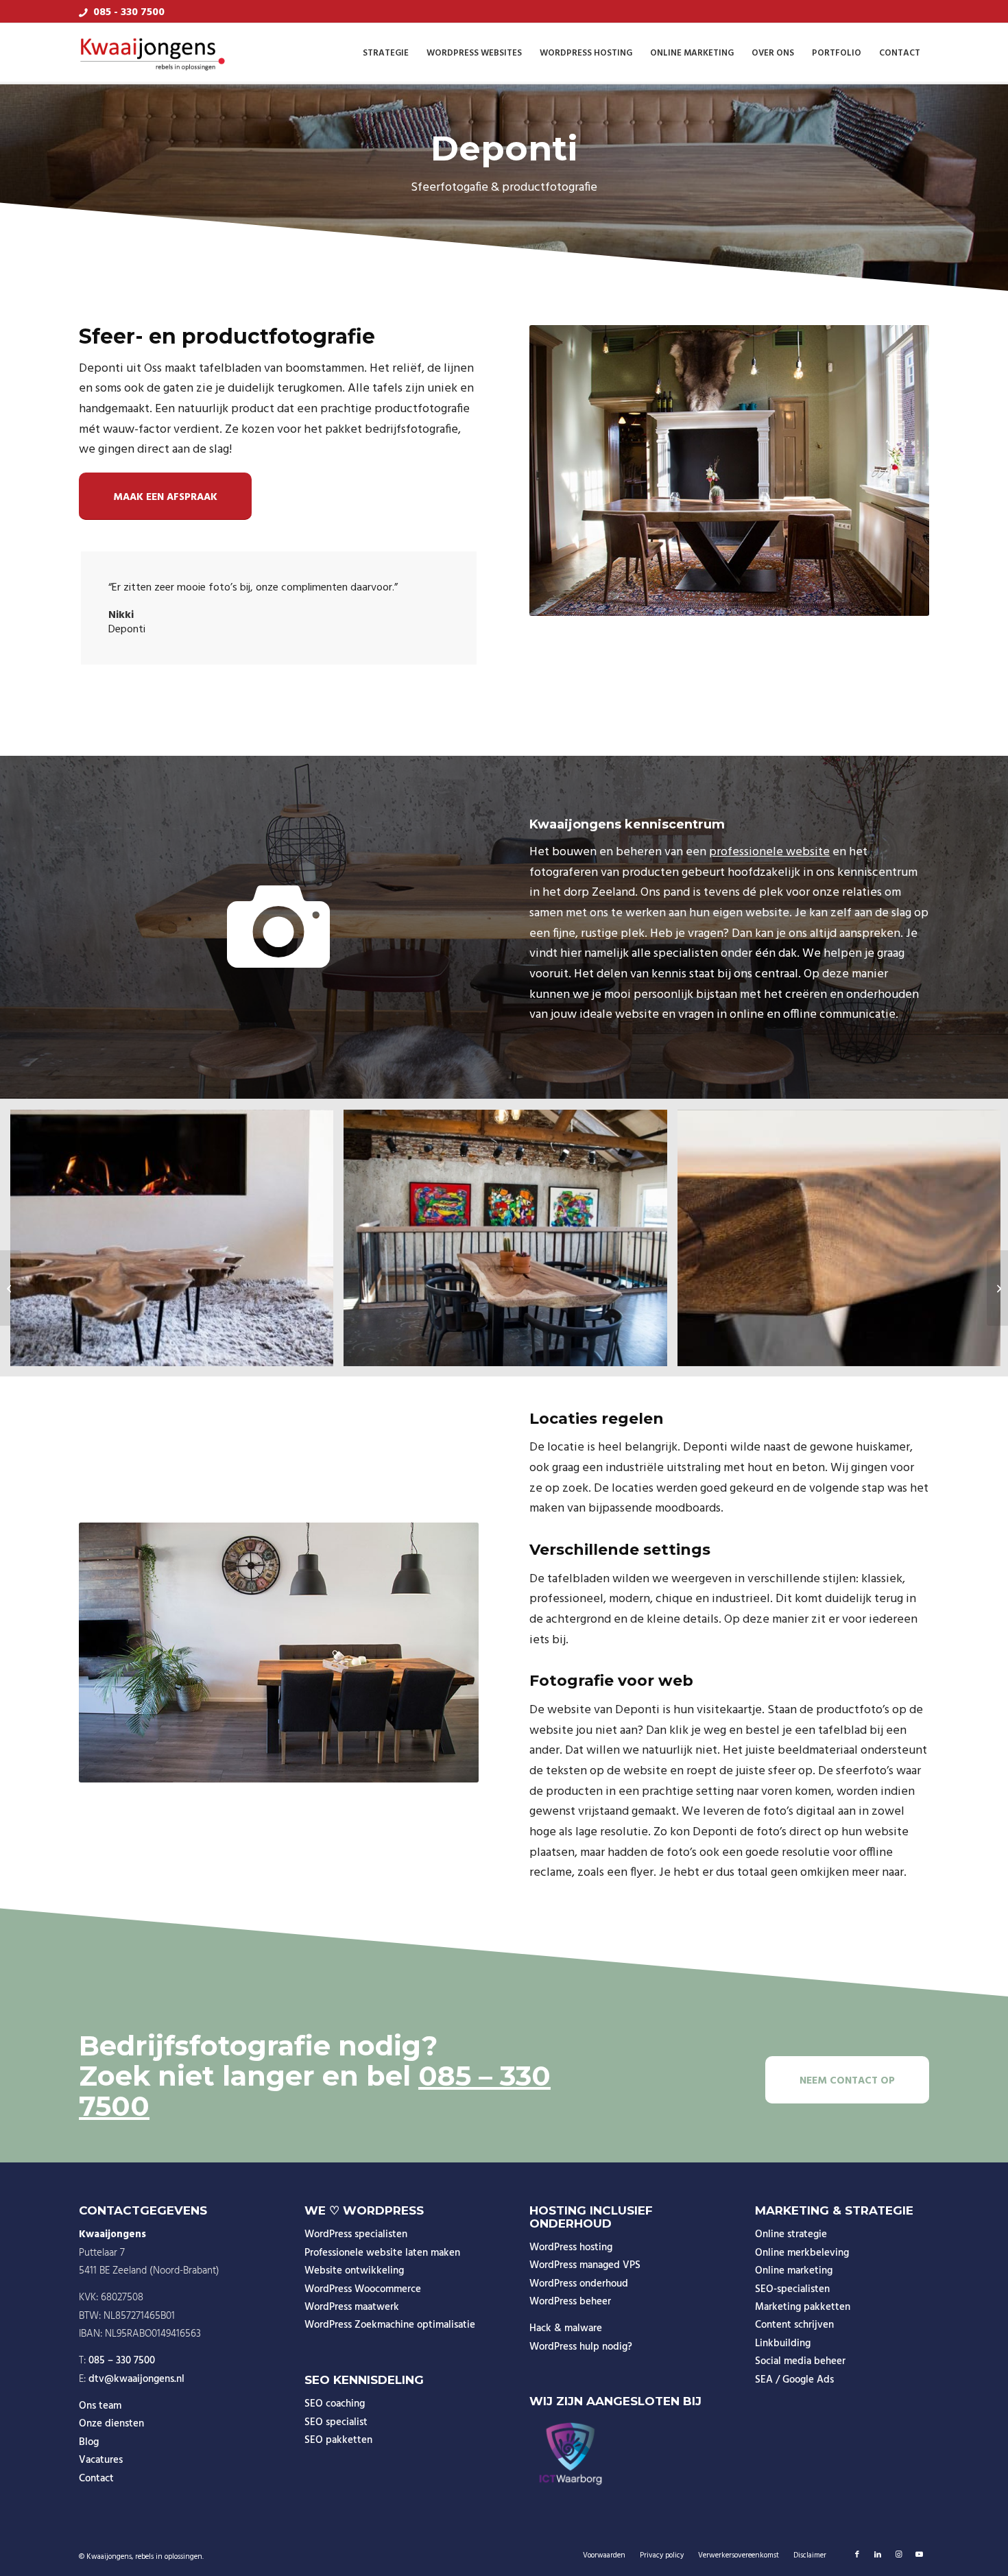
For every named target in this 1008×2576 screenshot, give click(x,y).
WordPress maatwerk (352, 2307)
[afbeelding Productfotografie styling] (177, 1243)
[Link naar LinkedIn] (878, 2555)
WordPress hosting (571, 2247)
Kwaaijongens (109, 2557)
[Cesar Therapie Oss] (997, 1288)
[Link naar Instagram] (898, 2555)
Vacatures (101, 2460)
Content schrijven (794, 2325)
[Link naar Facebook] (857, 2555)
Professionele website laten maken (382, 2253)
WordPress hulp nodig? (581, 2347)
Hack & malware (566, 2328)
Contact (96, 2479)
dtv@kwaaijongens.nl (136, 2379)
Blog (89, 2442)
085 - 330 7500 (129, 12)
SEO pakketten (338, 2440)
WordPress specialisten (356, 2234)
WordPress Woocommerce (363, 2289)
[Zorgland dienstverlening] (11, 1288)
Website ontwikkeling (354, 2271)
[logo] (153, 53)
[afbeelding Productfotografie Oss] (510, 1243)
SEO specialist (336, 2422)
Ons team (100, 2406)
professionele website (769, 852)
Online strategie (791, 2234)
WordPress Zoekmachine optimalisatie (390, 2325)
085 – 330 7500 (122, 2361)
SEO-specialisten (792, 2289)
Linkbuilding (783, 2344)
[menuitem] (386, 53)
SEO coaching (335, 2404)
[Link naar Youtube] (919, 2555)
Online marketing (794, 2271)
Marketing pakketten (803, 2307)
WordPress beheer (570, 2302)
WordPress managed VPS (585, 2265)
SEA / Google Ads (794, 2380)
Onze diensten (111, 2424)
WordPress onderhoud (579, 2284)
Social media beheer (800, 2361)
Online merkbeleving (802, 2253)
